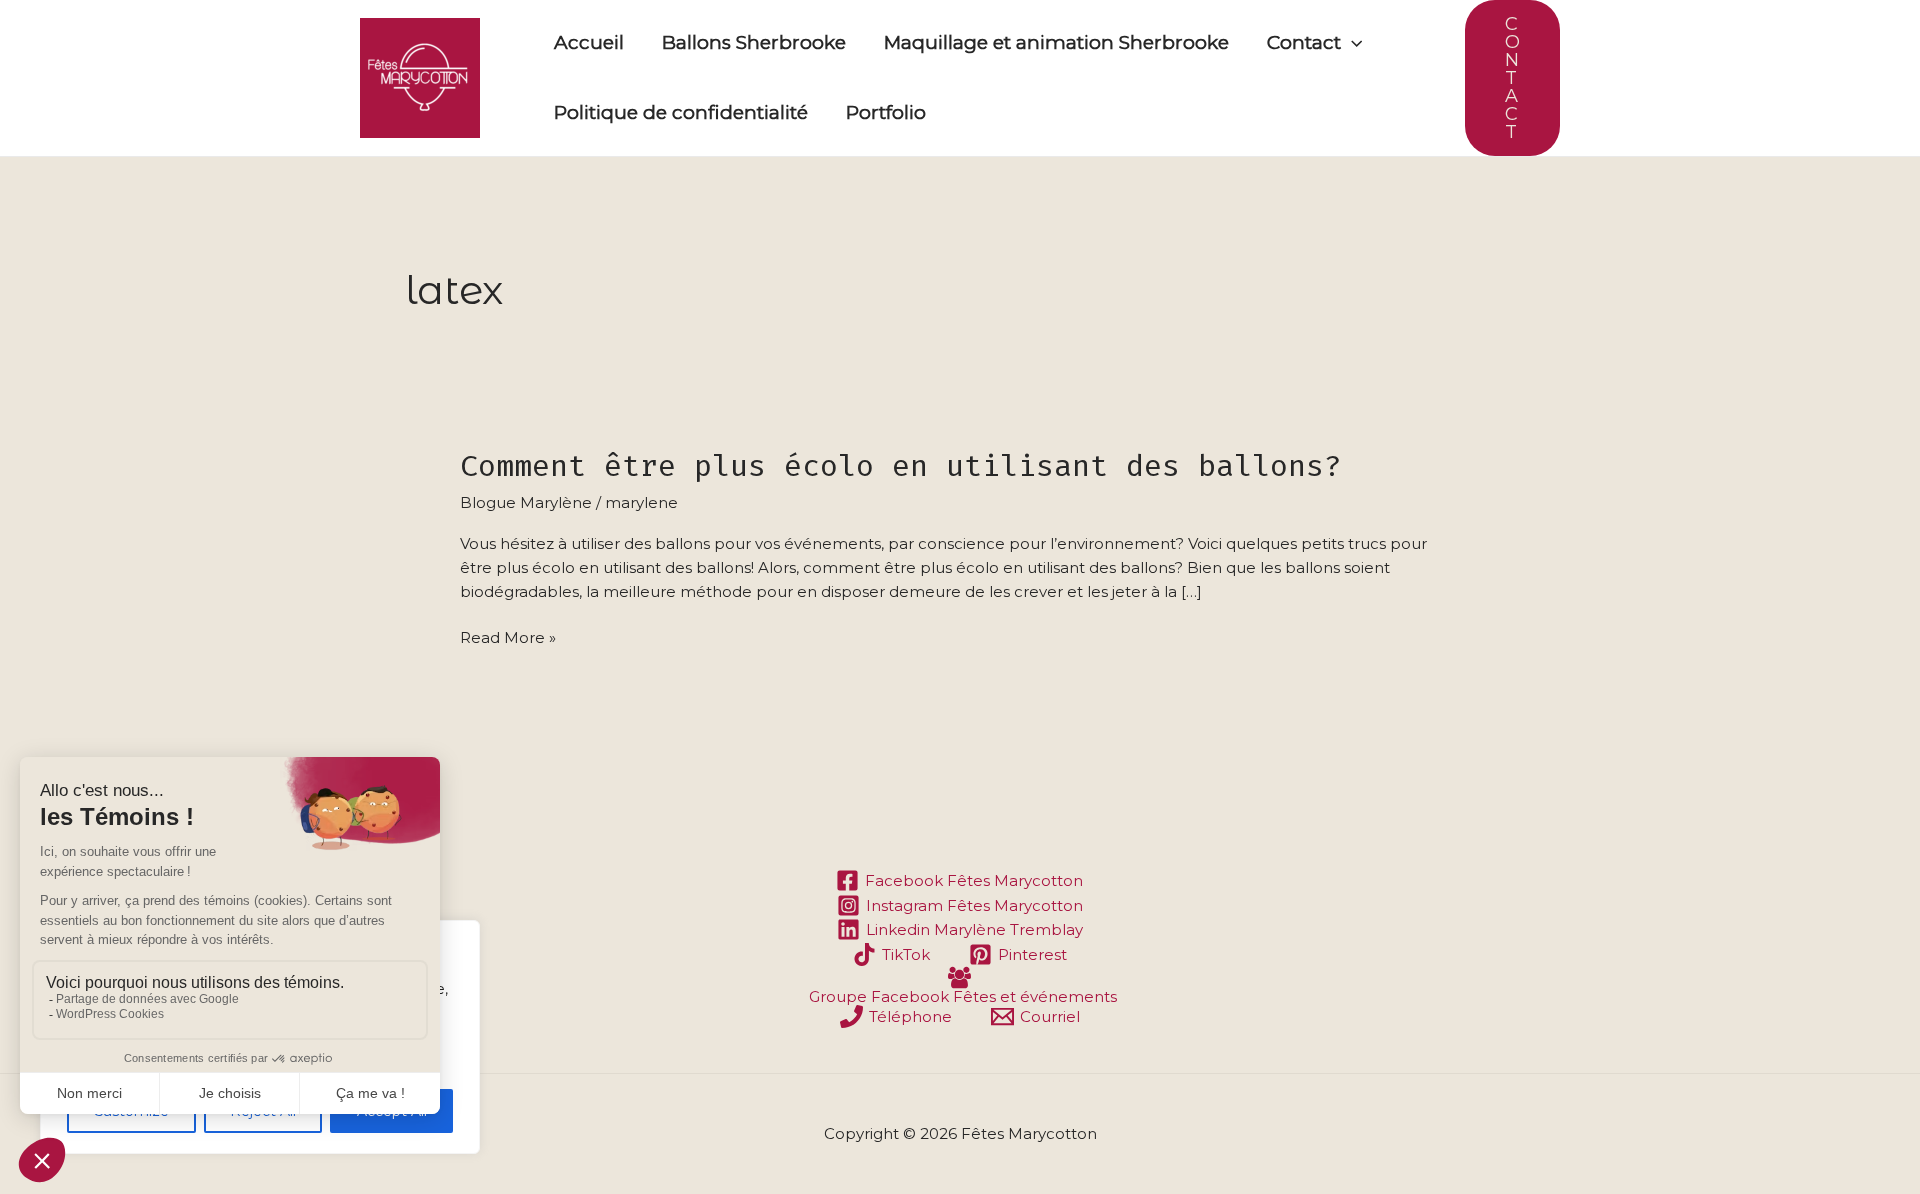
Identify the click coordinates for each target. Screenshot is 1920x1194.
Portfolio (886, 112)
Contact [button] (1304, 42)
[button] (1351, 43)
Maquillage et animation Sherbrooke (1056, 42)
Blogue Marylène (526, 502)
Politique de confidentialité (681, 112)
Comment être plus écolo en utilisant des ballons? (901, 466)
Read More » (508, 636)
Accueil (589, 42)
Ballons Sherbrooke (754, 42)
